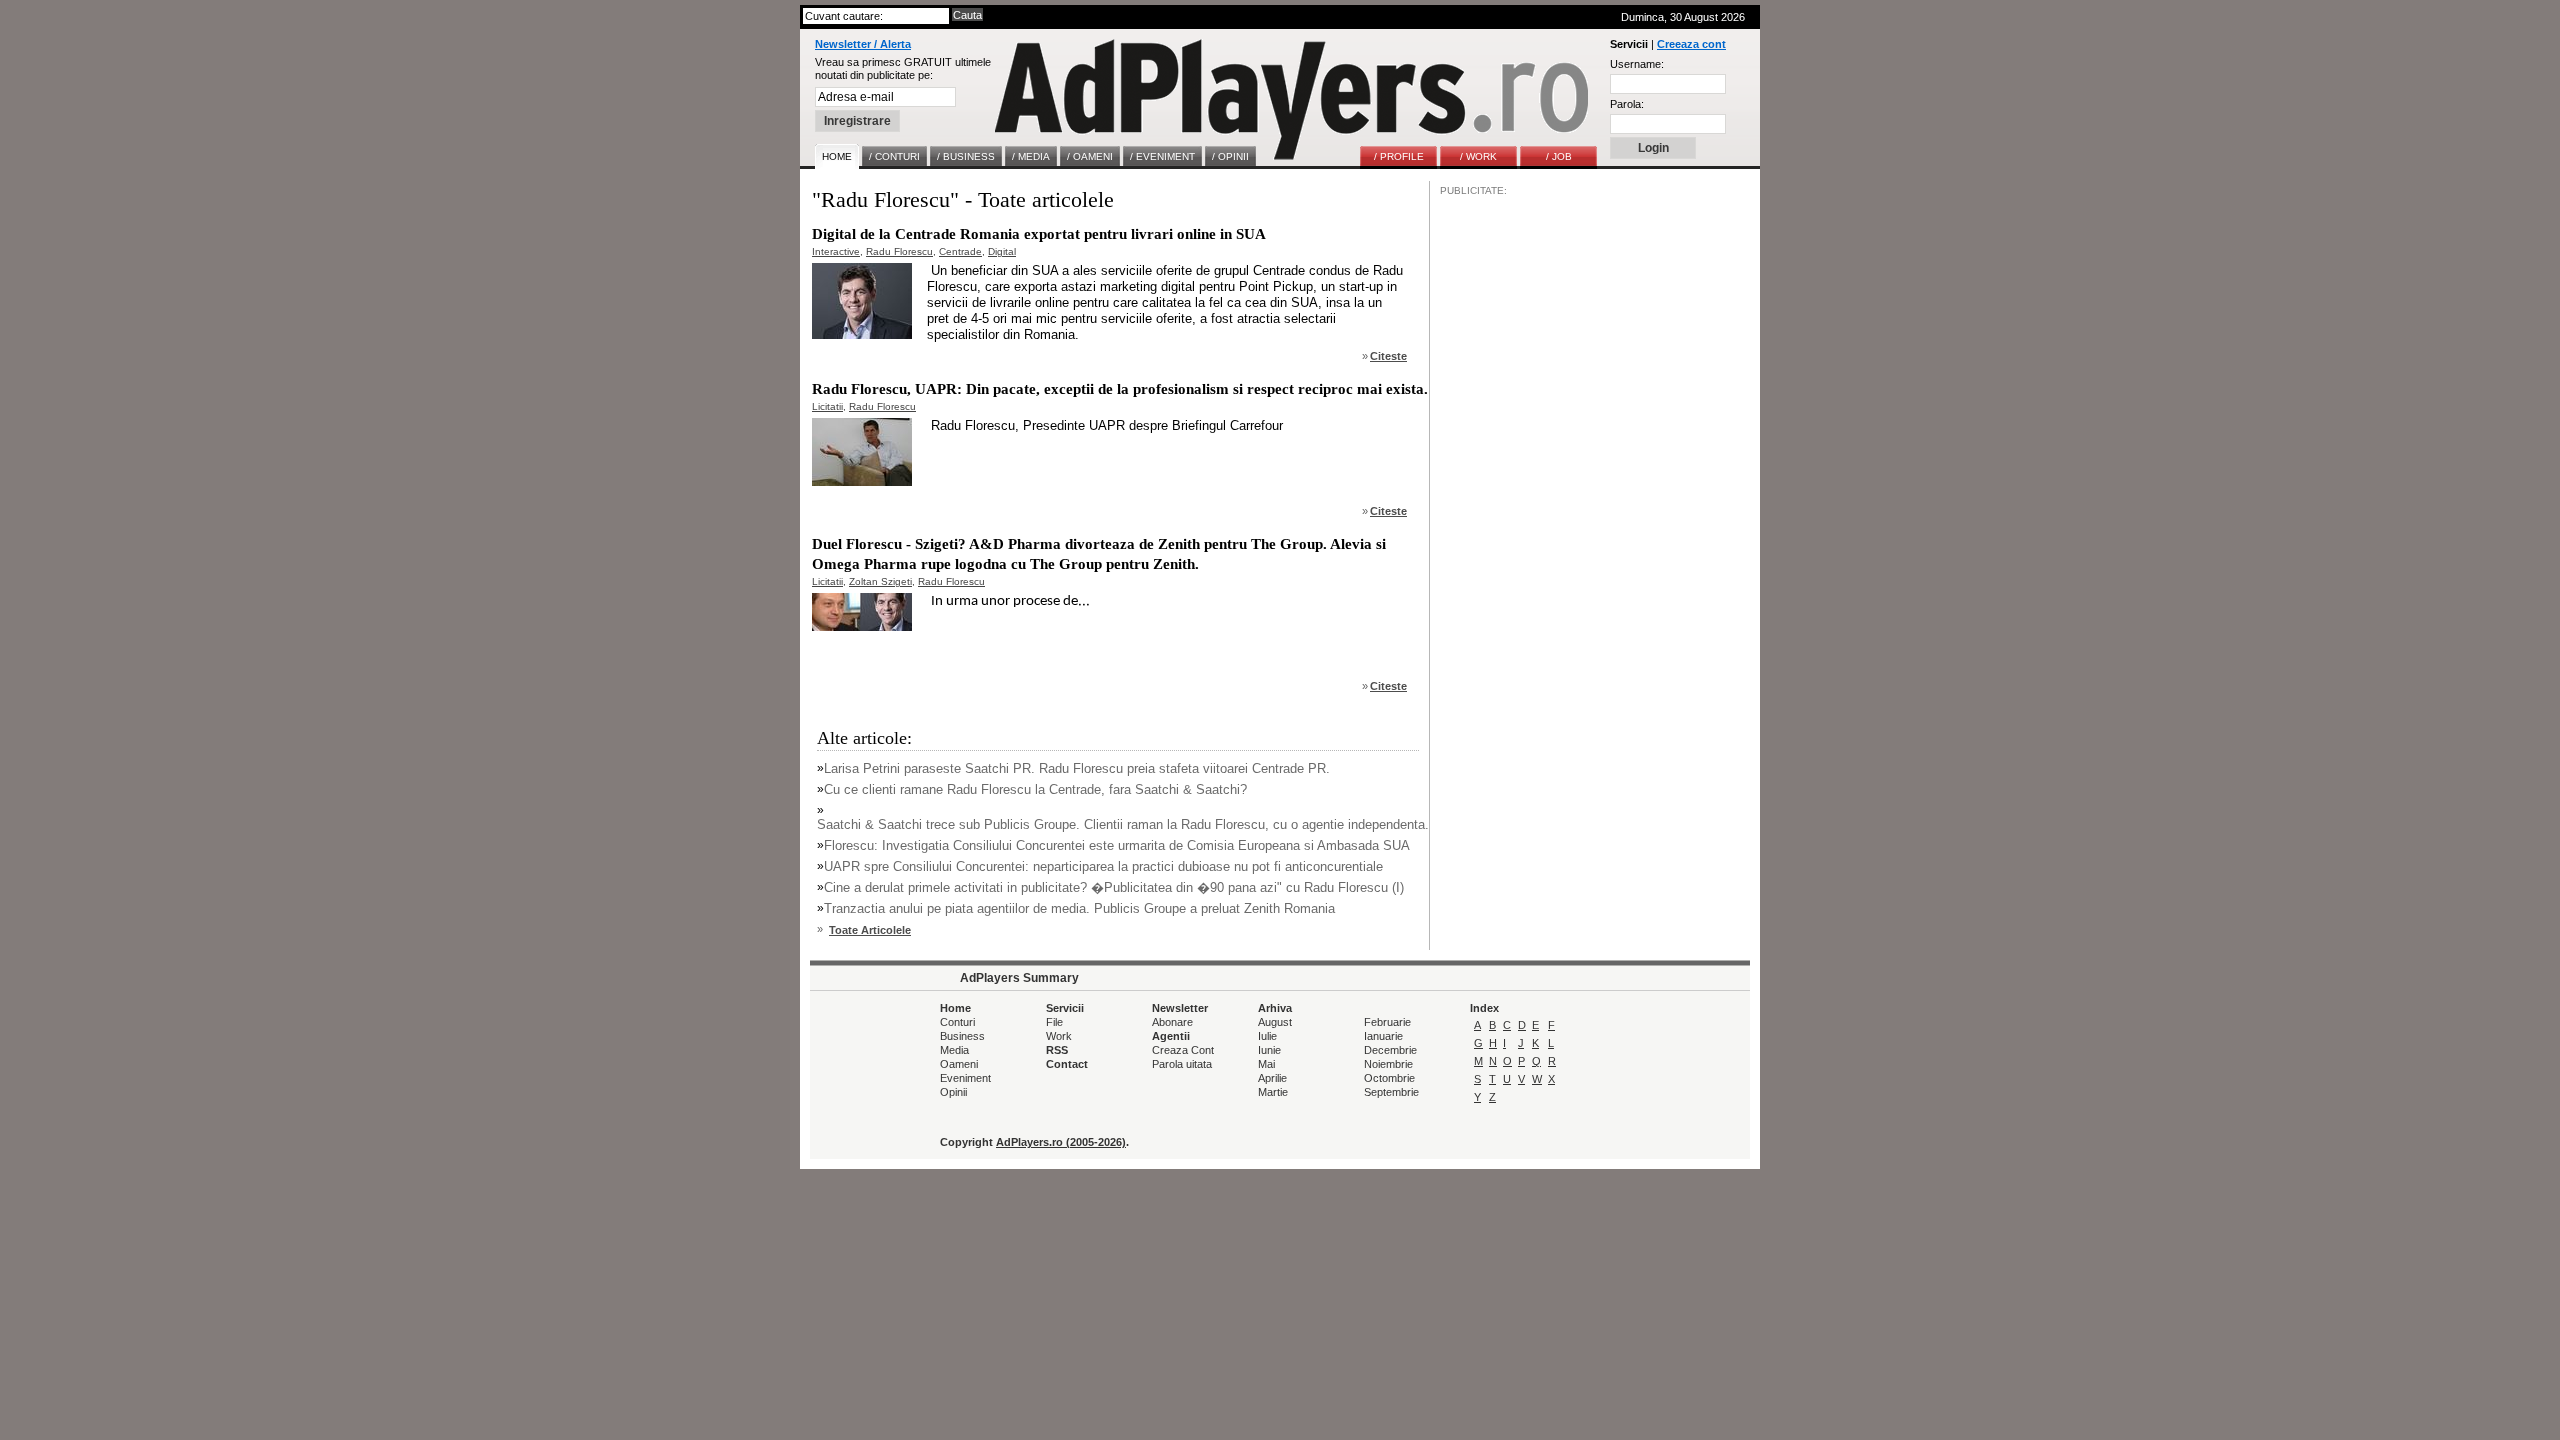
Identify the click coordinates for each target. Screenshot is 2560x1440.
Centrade (960, 251)
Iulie (1267, 1036)
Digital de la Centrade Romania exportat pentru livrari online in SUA (1039, 234)
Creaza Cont (1183, 1050)
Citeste (1388, 356)
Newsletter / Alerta (863, 44)
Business (962, 1036)
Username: (1637, 64)
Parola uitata (1182, 1064)
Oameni (959, 1064)
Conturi (957, 1022)
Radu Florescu (899, 251)
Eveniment (965, 1078)
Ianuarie (1383, 1036)
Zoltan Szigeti (880, 581)
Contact (1067, 1064)
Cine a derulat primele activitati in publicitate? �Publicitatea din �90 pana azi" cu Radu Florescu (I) (1114, 887)
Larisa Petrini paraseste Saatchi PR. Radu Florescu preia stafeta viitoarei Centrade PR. (1077, 768)
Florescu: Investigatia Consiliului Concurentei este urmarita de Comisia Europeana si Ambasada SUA (1117, 845)
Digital (1002, 251)
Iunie (1269, 1050)
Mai (1266, 1064)
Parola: (1627, 104)
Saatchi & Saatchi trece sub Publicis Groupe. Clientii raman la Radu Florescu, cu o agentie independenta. (1123, 824)
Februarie (1387, 1022)
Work (1059, 1036)
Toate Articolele (870, 930)
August (1275, 1022)
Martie (1273, 1092)
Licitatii (827, 406)
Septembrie (1391, 1092)
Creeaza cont (1691, 44)
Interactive (836, 251)
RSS (1057, 1050)
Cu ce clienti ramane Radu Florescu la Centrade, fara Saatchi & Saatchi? (1035, 789)
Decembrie (1390, 1050)
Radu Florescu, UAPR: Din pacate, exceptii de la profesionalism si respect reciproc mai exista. (1120, 389)
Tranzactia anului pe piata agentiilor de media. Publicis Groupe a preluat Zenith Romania (1079, 908)
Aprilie (1272, 1078)
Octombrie (1389, 1078)
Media (954, 1050)
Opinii (953, 1092)
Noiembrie (1388, 1064)
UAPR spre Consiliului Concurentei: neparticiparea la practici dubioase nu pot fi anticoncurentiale (1103, 866)
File (1054, 1022)
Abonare (1172, 1022)
